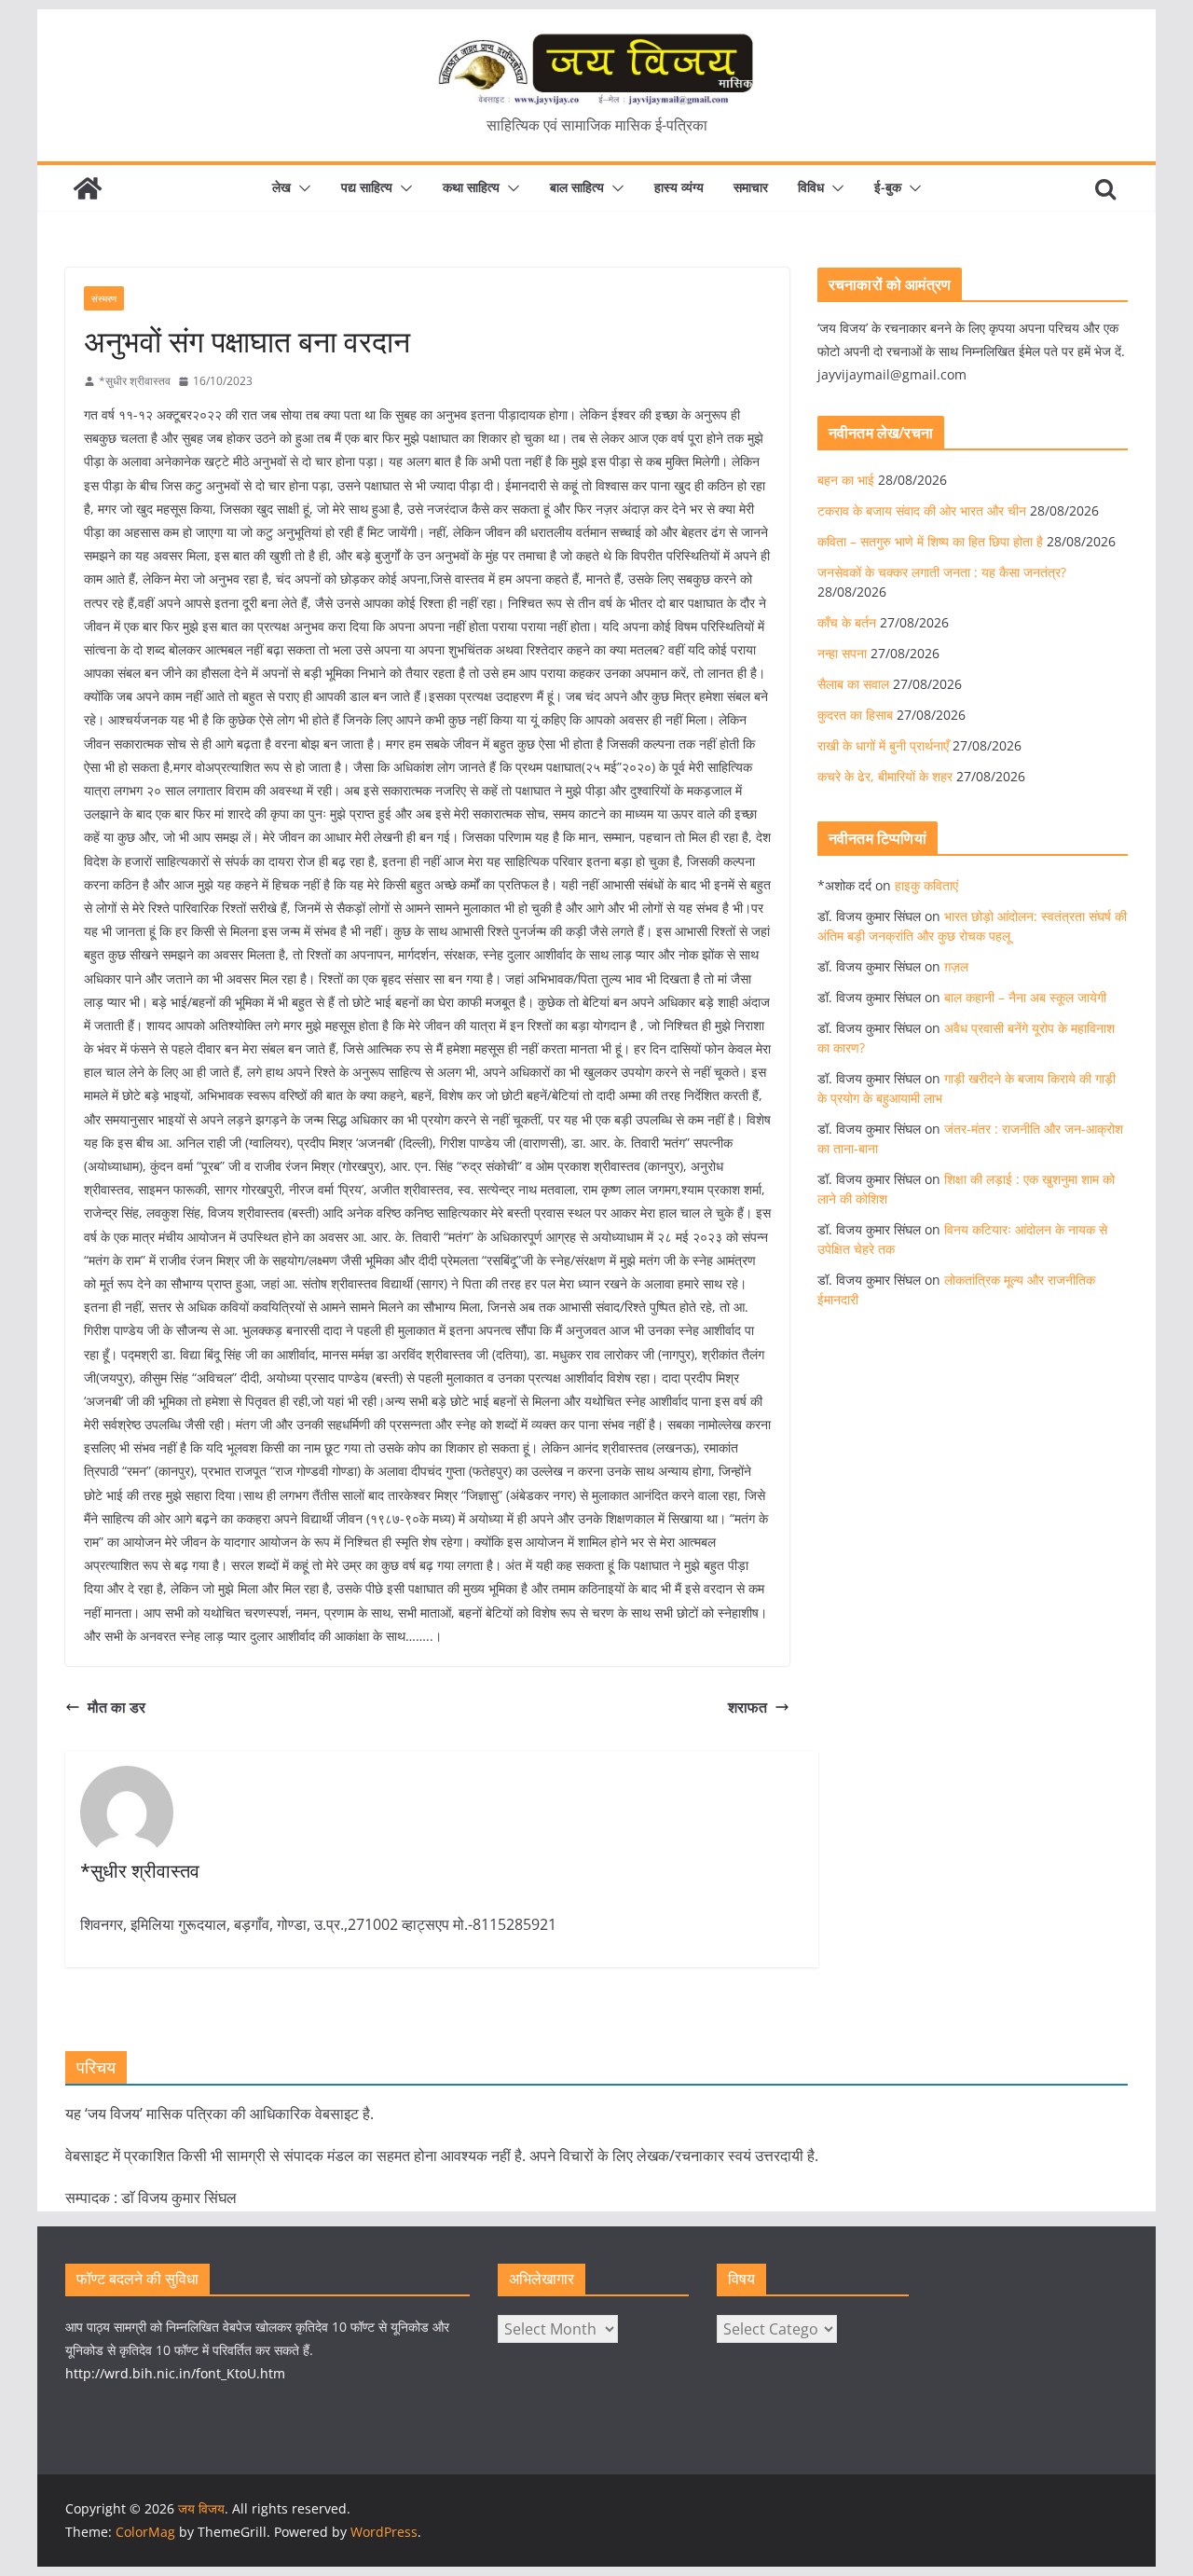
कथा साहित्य (471, 187)
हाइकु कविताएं (926, 885)
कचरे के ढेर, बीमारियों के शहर (885, 776)
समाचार (751, 187)
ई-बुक (888, 187)
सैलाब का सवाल (853, 684)
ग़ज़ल (956, 966)
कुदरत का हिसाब (855, 715)
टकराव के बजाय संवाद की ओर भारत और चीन (922, 510)
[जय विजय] (88, 188)
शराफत (747, 1707)
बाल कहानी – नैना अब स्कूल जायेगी (1025, 997)
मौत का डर (117, 1707)
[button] (301, 188)
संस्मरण (104, 298)
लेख (281, 187)
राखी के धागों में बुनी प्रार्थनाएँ (883, 745)
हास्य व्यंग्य (679, 187)
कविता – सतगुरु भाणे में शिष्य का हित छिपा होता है (930, 541)
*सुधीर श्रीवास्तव (135, 381)
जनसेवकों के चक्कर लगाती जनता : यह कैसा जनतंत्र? (942, 572)
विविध (811, 187)
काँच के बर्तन (847, 622)
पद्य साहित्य (367, 187)
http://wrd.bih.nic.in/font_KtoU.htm (175, 2373)
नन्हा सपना (842, 653)
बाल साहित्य (577, 187)
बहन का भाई (846, 480)
